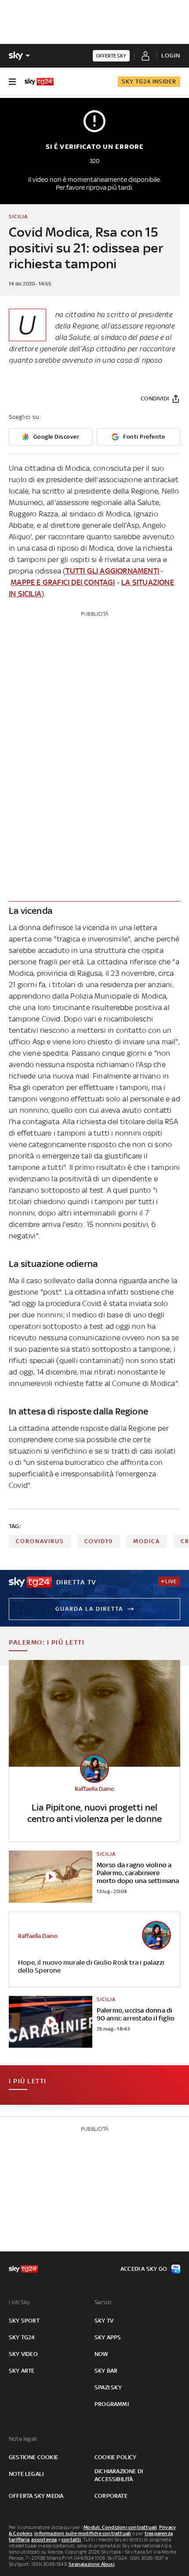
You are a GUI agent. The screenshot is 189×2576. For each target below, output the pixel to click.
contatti (71, 2540)
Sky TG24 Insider (149, 81)
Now (102, 2354)
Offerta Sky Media (36, 2496)
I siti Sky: (20, 2302)
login (171, 56)
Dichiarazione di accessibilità (119, 2475)
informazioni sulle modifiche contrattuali (83, 2533)
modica (147, 1541)
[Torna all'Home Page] (39, 82)
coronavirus (40, 1541)
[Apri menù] (12, 82)
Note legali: (24, 2439)
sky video (23, 2354)
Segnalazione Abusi (92, 2564)
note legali (26, 2474)
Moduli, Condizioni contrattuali (120, 2527)
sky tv (104, 2321)
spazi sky (108, 2387)
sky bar (106, 2371)
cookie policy (116, 2457)
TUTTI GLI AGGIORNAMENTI (112, 571)
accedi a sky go (144, 2269)
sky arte (22, 2371)
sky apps (108, 2337)
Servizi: (104, 2302)
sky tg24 (22, 2337)
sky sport (24, 2321)
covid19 (99, 1541)
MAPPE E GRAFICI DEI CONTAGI (63, 582)
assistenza (44, 2540)
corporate (111, 2496)
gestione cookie (33, 2457)
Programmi (112, 2404)
